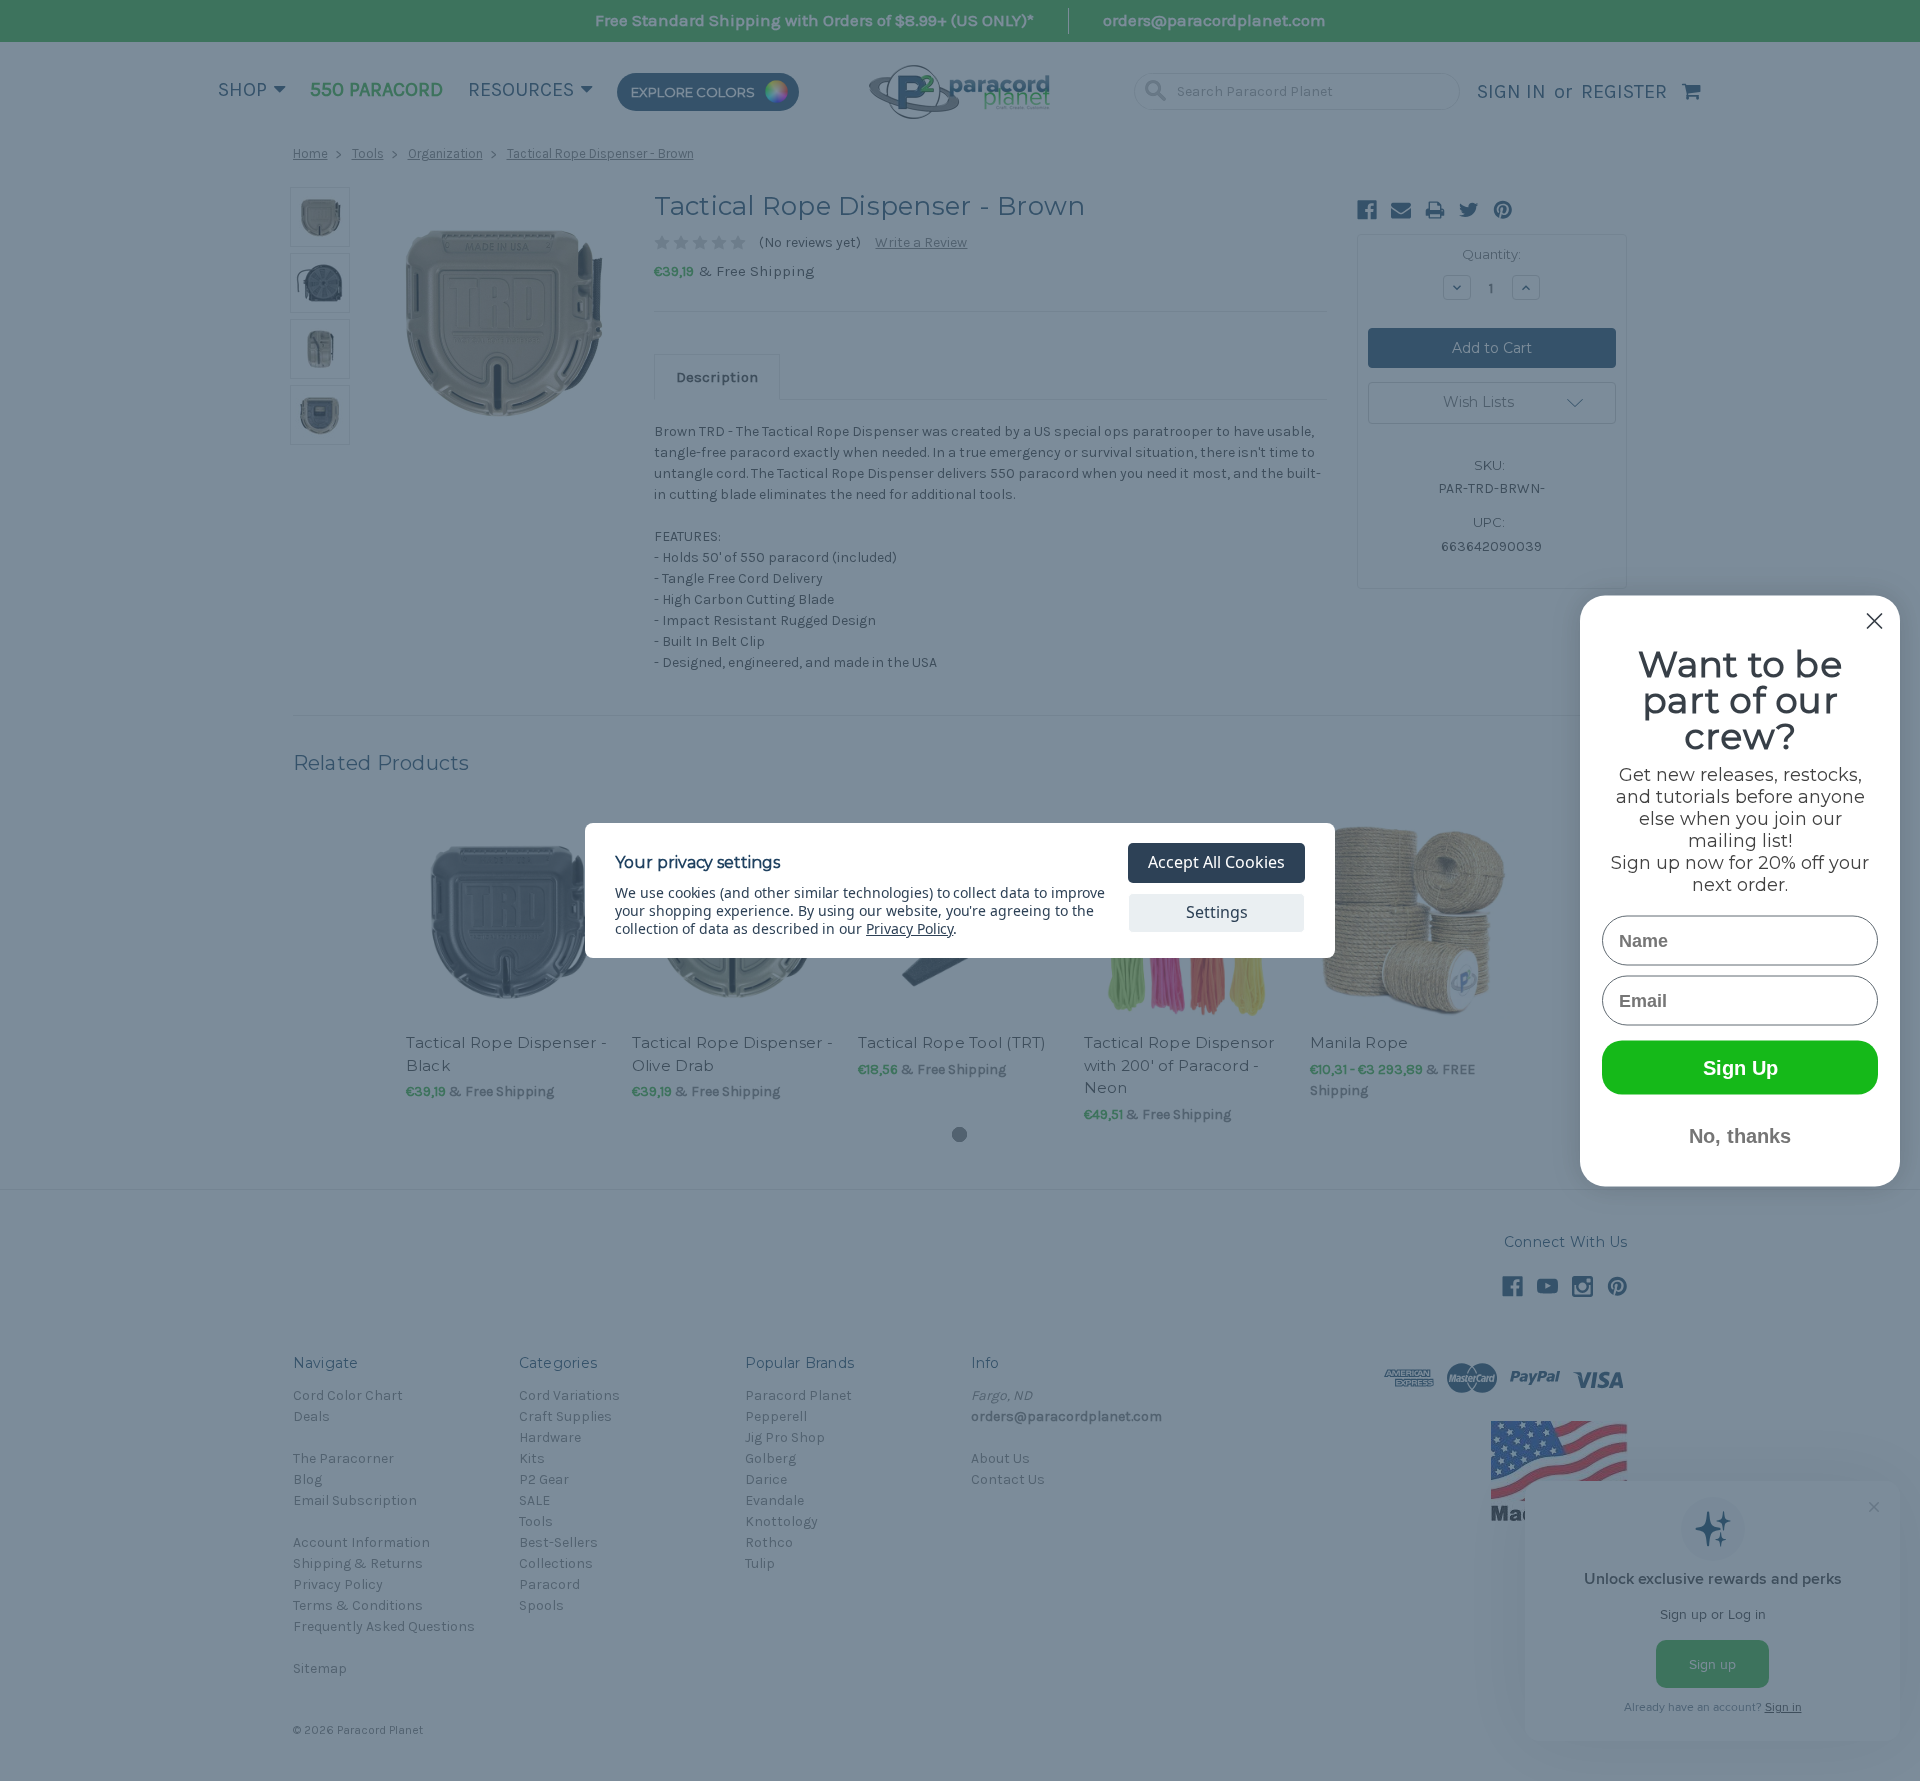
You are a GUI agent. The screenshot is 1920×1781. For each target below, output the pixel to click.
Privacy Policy (909, 928)
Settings (1217, 912)
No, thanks (1740, 1135)
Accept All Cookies (1216, 862)
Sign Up (1740, 1067)
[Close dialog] (1874, 620)
